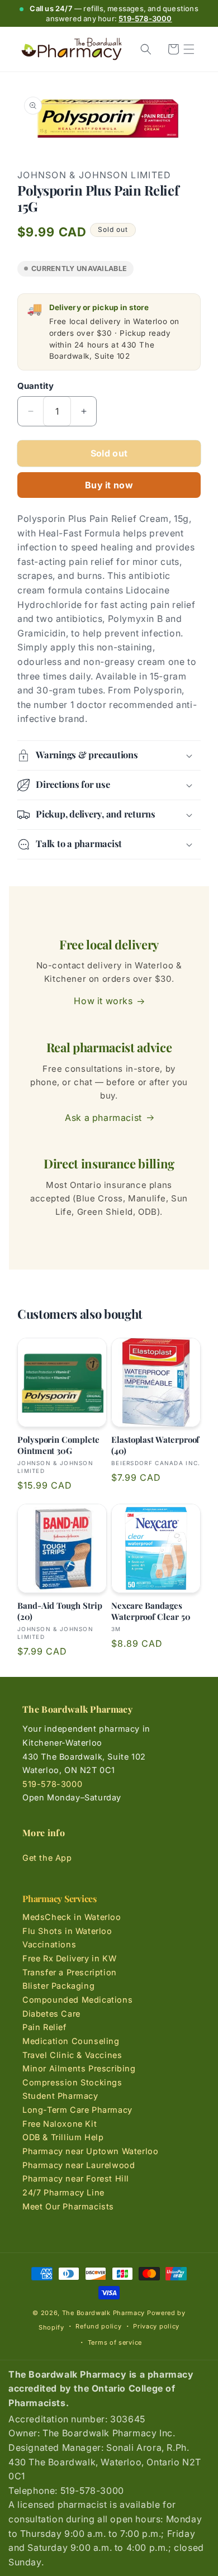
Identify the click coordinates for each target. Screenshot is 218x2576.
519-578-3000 (145, 18)
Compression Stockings (72, 2082)
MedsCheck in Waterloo (72, 1917)
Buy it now (109, 485)
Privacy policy (156, 2326)
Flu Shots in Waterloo (67, 1931)
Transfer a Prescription (70, 1972)
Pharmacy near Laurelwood (79, 2165)
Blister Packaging (58, 1986)
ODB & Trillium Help (63, 2137)
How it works (103, 1001)
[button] (189, 49)
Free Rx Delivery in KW (69, 1958)
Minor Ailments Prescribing (79, 2068)
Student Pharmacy (60, 2096)
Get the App (47, 1858)
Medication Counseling (71, 2041)
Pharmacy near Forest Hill (76, 2178)
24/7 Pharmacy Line (63, 2192)
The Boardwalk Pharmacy (103, 2313)
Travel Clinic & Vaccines (72, 2055)
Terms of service (115, 2342)
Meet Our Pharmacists (68, 2206)
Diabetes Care (51, 2014)
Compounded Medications (77, 2000)
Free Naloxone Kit (60, 2124)
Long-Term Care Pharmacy (77, 2110)
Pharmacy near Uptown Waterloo (90, 2151)
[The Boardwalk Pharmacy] (71, 49)
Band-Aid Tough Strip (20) (60, 1611)
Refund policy (98, 2326)
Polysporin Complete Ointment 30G (58, 1445)
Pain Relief (44, 2027)
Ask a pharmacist (103, 1118)
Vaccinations (49, 1944)
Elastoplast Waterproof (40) (155, 1445)
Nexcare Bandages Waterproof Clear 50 (151, 1611)
